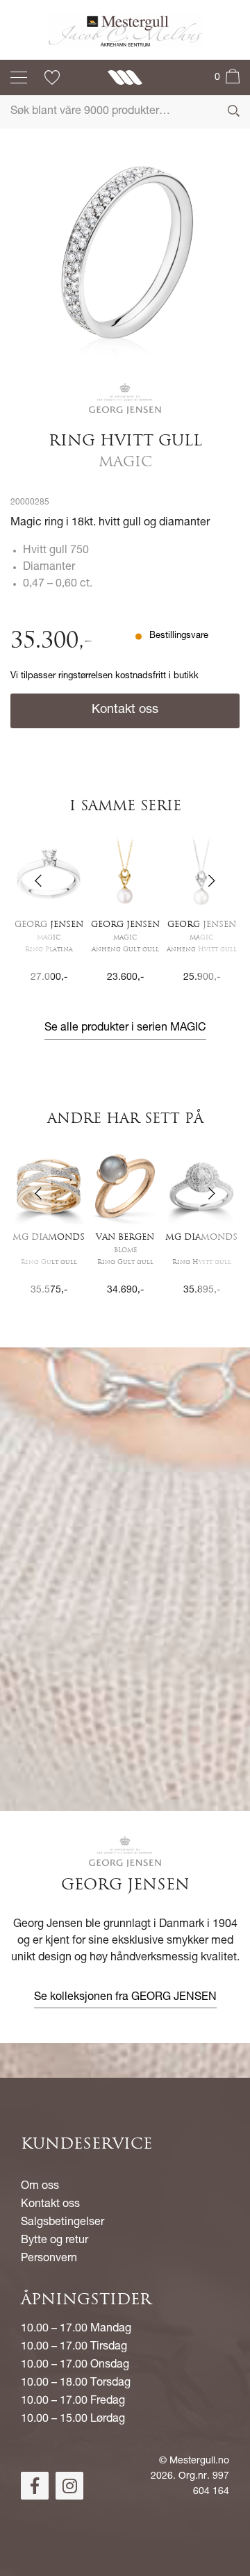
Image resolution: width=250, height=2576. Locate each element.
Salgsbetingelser (62, 2223)
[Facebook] (35, 2486)
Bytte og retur (55, 2241)
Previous (31, 920)
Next (219, 920)
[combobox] (125, 112)
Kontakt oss (125, 710)
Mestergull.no (199, 2461)
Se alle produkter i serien (125, 1028)
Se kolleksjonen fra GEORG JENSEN (125, 1998)
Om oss (40, 2187)
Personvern (49, 2259)
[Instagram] (69, 2486)
